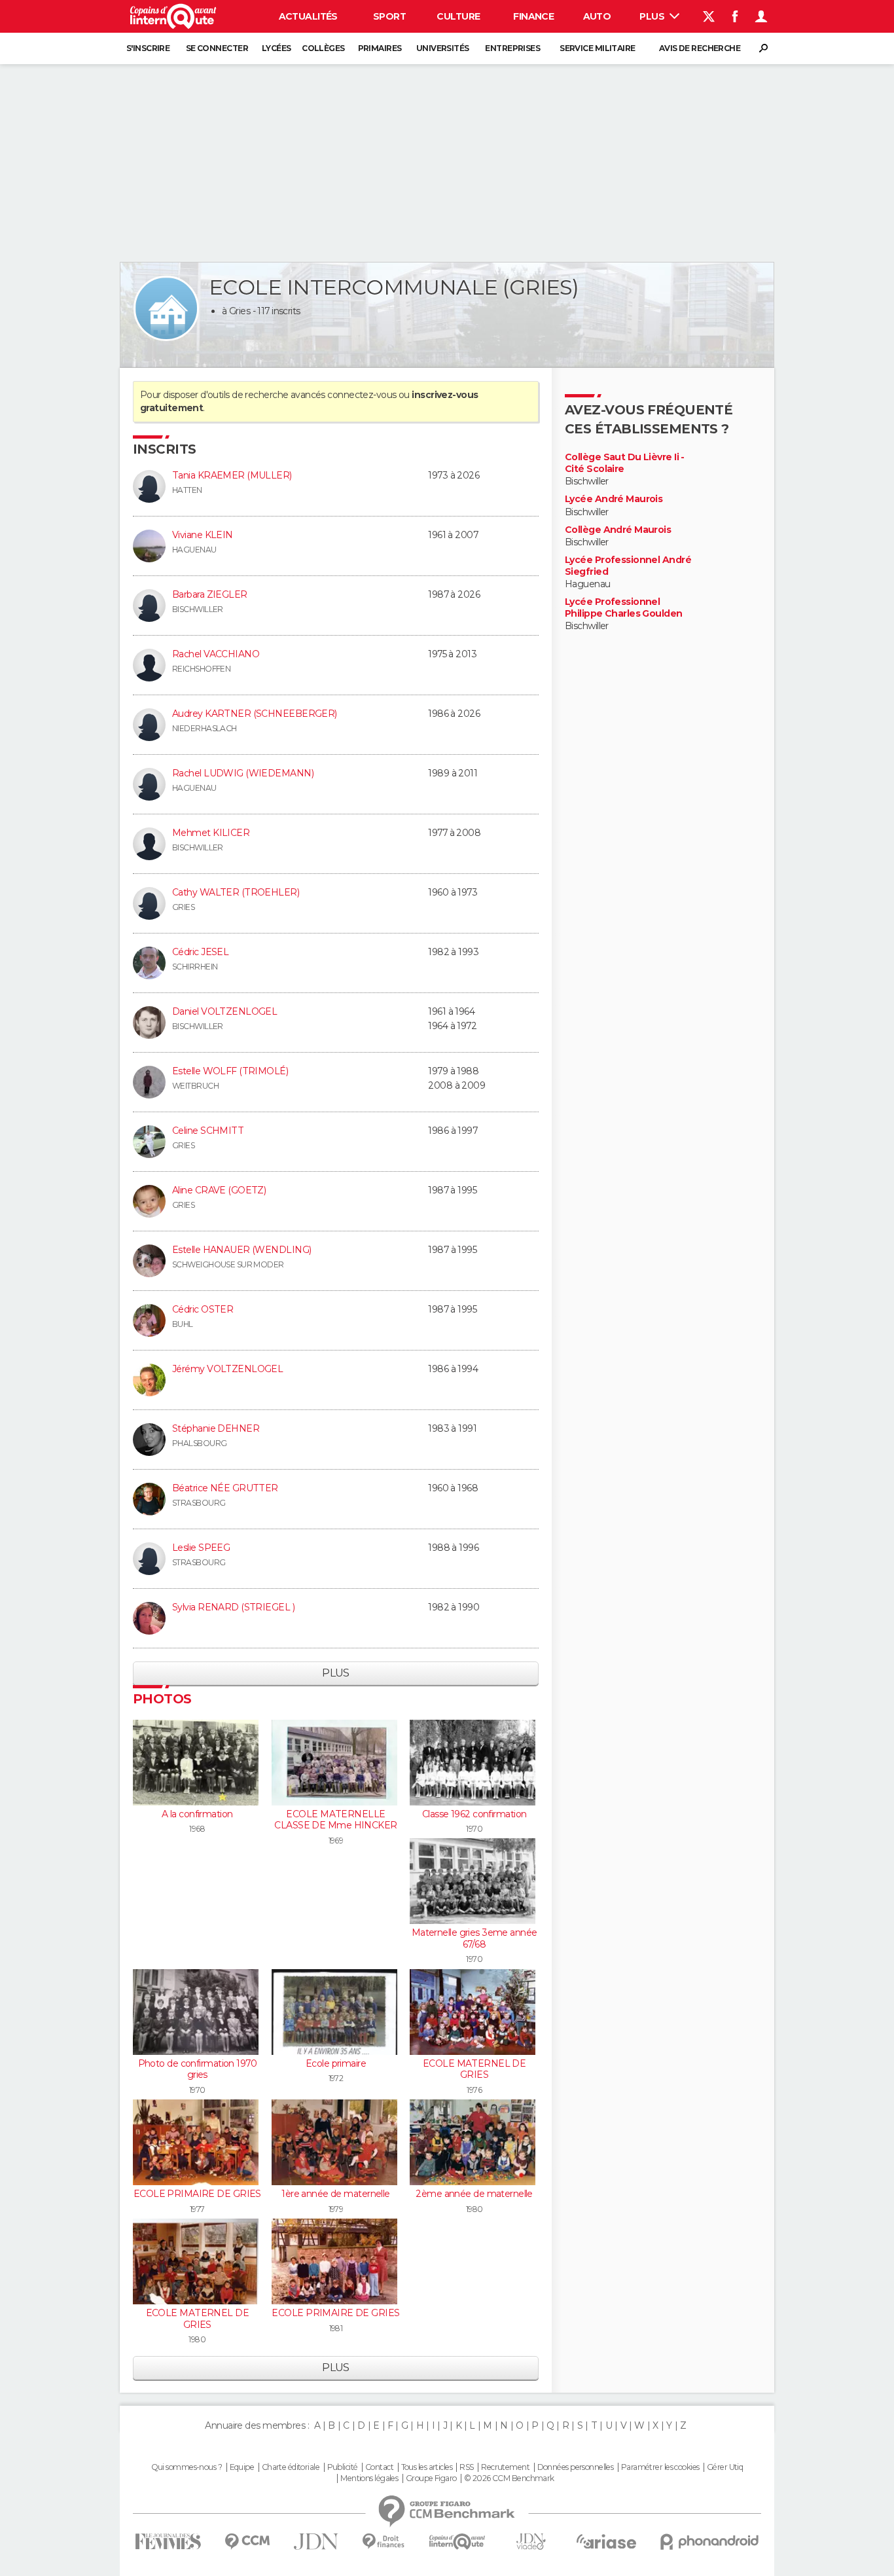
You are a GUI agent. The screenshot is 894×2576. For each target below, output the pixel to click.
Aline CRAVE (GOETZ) (219, 1190)
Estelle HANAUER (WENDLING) (241, 1250)
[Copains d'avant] (457, 2542)
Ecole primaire (336, 2063)
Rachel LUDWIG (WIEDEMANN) (243, 773)
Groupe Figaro (431, 2478)
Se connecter (217, 48)
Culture (458, 16)
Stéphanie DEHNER (216, 1428)
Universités (443, 48)
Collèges (323, 48)
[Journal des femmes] (168, 2542)
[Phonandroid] (710, 2542)
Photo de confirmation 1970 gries (197, 2069)
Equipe (242, 2467)
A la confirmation (197, 1814)
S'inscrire (148, 48)
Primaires (380, 48)
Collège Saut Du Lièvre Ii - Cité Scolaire (625, 463)
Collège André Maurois (618, 530)
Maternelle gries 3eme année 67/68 (474, 1938)
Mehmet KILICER (211, 833)
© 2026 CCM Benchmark (509, 2478)
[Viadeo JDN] (531, 2542)
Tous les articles (427, 2467)
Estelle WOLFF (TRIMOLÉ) (230, 1071)
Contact (379, 2467)
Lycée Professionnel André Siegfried (628, 566)
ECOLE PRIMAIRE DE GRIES (197, 2194)
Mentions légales (369, 2478)
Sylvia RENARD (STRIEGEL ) (233, 1607)
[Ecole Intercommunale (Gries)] (166, 308)
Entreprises (512, 48)
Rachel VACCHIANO (216, 654)
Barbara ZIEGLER (210, 594)
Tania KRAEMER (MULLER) (232, 475)
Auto (597, 16)
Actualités (308, 16)
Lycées (277, 48)
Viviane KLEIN (203, 535)
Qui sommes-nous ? (187, 2467)
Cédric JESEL (200, 952)
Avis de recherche (700, 48)
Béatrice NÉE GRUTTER (225, 1488)
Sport (389, 16)
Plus (653, 16)
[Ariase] (607, 2541)
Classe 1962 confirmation (474, 1814)
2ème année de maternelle (474, 2194)
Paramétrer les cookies (660, 2467)
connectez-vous (362, 395)
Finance (533, 16)
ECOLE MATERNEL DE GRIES (474, 2069)
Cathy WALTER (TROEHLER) (236, 892)
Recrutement (505, 2467)
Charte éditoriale (291, 2467)
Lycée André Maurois (614, 499)
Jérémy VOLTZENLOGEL (227, 1369)
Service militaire (597, 48)
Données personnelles (576, 2467)
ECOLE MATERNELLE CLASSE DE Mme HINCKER (335, 1820)
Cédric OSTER (203, 1309)
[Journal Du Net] (316, 2542)
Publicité (343, 2467)
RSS (466, 2467)
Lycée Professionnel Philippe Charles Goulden (624, 608)
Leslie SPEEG (201, 1548)
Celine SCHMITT (208, 1131)
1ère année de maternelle (336, 2194)
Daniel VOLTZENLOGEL (224, 1011)
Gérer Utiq (725, 2467)
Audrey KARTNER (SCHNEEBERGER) (255, 714)
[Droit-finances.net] (384, 2542)
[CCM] (247, 2542)
